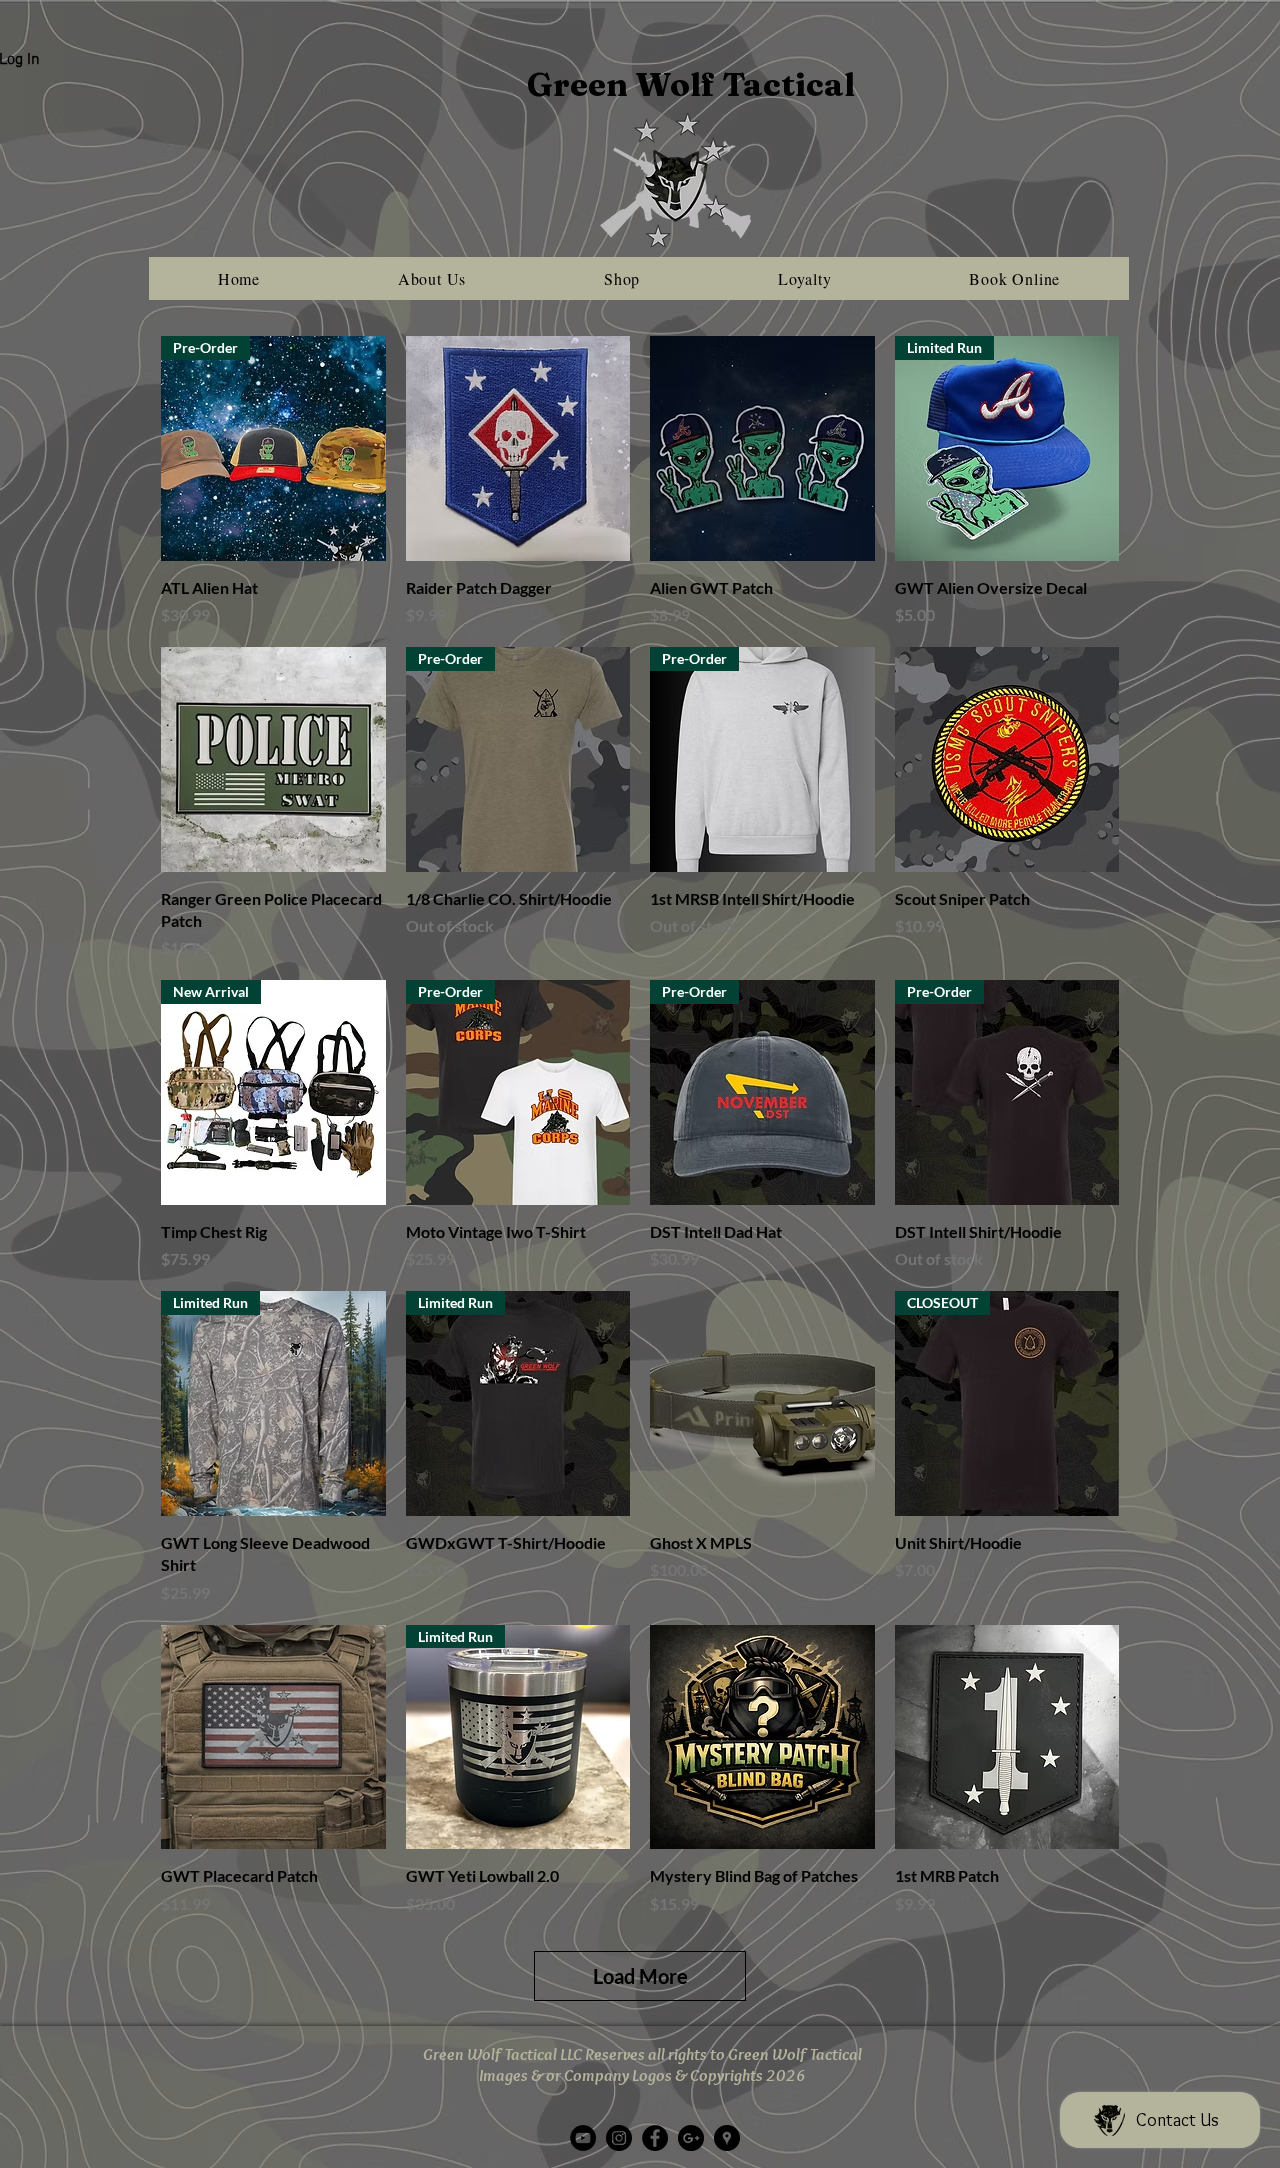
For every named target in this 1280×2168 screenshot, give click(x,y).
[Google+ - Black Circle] (691, 2138)
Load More (640, 1976)
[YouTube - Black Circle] (583, 2138)
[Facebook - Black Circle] (655, 2138)
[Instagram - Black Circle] (619, 2138)
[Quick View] (518, 448)
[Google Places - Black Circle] (727, 2138)
